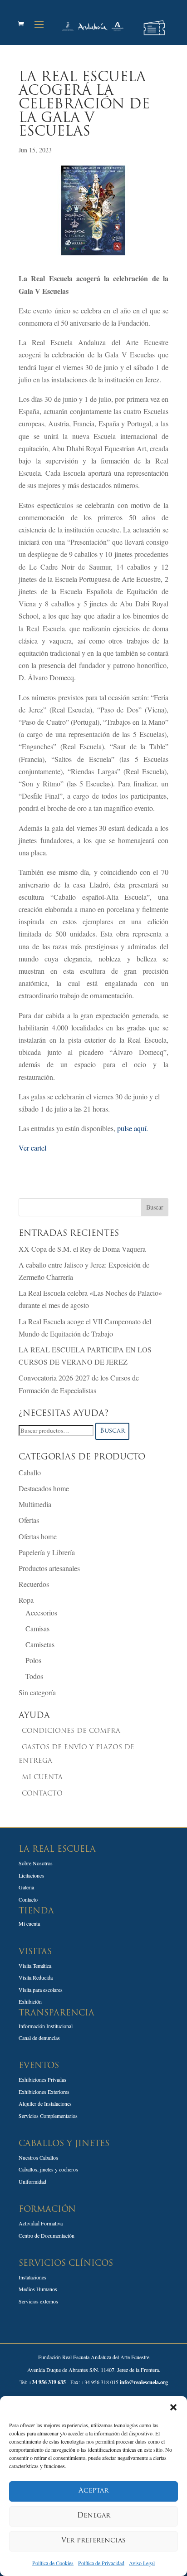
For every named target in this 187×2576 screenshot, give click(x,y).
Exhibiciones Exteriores (44, 2092)
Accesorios (41, 1612)
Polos (33, 1660)
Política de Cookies (53, 2563)
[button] (173, 2407)
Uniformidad (32, 2181)
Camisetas (40, 1644)
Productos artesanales (49, 1568)
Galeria (26, 1887)
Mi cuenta (42, 1778)
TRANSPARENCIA (57, 2014)
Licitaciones (31, 1875)
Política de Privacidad (101, 2563)
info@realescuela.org (144, 2382)
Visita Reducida (36, 1977)
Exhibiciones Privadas (42, 2079)
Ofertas (29, 1520)
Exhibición (30, 2001)
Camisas (37, 1628)
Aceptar (93, 2491)
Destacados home (44, 1488)
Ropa (26, 1600)
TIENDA (36, 1912)
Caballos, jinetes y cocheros (48, 2169)
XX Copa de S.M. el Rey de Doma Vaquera (82, 1249)
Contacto (42, 1794)
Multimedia (35, 1504)
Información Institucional (46, 2026)
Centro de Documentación (47, 2235)
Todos (34, 1676)
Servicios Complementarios (48, 2116)
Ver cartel (32, 1148)
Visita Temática (35, 1966)
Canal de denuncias (39, 2038)
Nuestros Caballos (38, 2157)
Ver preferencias (93, 2541)
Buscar (112, 1431)
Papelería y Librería (47, 1552)
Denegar (94, 2516)
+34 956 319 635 (47, 2382)
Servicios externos (38, 2301)
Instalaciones (32, 2277)
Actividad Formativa (41, 2223)
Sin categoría (37, 1692)
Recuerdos (34, 1584)
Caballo (30, 1472)
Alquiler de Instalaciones (45, 2103)
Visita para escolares (41, 1990)
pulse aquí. (134, 1128)
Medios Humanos (38, 2289)
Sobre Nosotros (36, 1863)
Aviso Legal (142, 2563)
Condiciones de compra (71, 1731)
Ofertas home (38, 1536)
